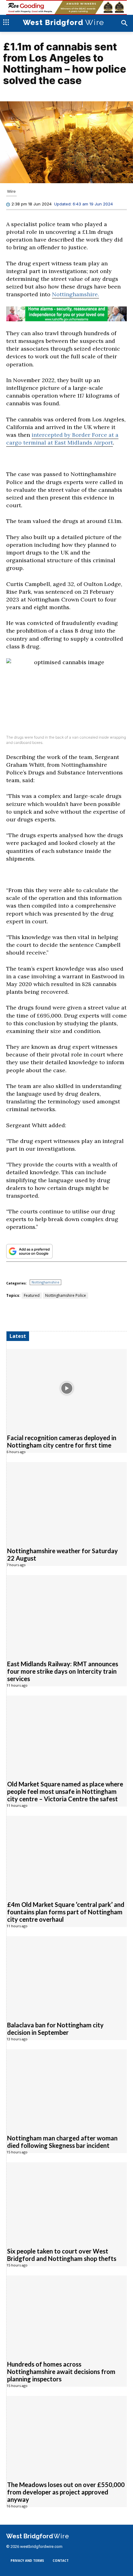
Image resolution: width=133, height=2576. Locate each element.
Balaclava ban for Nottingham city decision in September (55, 2029)
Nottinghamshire (45, 1282)
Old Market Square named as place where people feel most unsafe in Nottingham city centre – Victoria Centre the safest (65, 1791)
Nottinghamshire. (75, 295)
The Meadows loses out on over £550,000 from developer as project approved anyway (66, 2492)
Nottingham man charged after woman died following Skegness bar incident (62, 2142)
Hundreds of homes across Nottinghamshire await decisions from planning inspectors (61, 2372)
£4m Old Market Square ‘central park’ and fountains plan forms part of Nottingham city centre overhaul (66, 1912)
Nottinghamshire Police (66, 1295)
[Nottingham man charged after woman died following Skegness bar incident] (67, 2088)
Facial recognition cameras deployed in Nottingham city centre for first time (62, 1441)
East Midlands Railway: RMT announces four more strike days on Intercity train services (63, 1671)
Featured (32, 1295)
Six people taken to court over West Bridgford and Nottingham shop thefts (62, 2255)
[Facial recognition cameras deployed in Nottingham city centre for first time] (67, 1388)
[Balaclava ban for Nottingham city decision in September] (67, 1975)
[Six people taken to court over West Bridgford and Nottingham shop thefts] (67, 2201)
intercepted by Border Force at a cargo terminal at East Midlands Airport (62, 439)
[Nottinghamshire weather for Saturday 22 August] (67, 1501)
